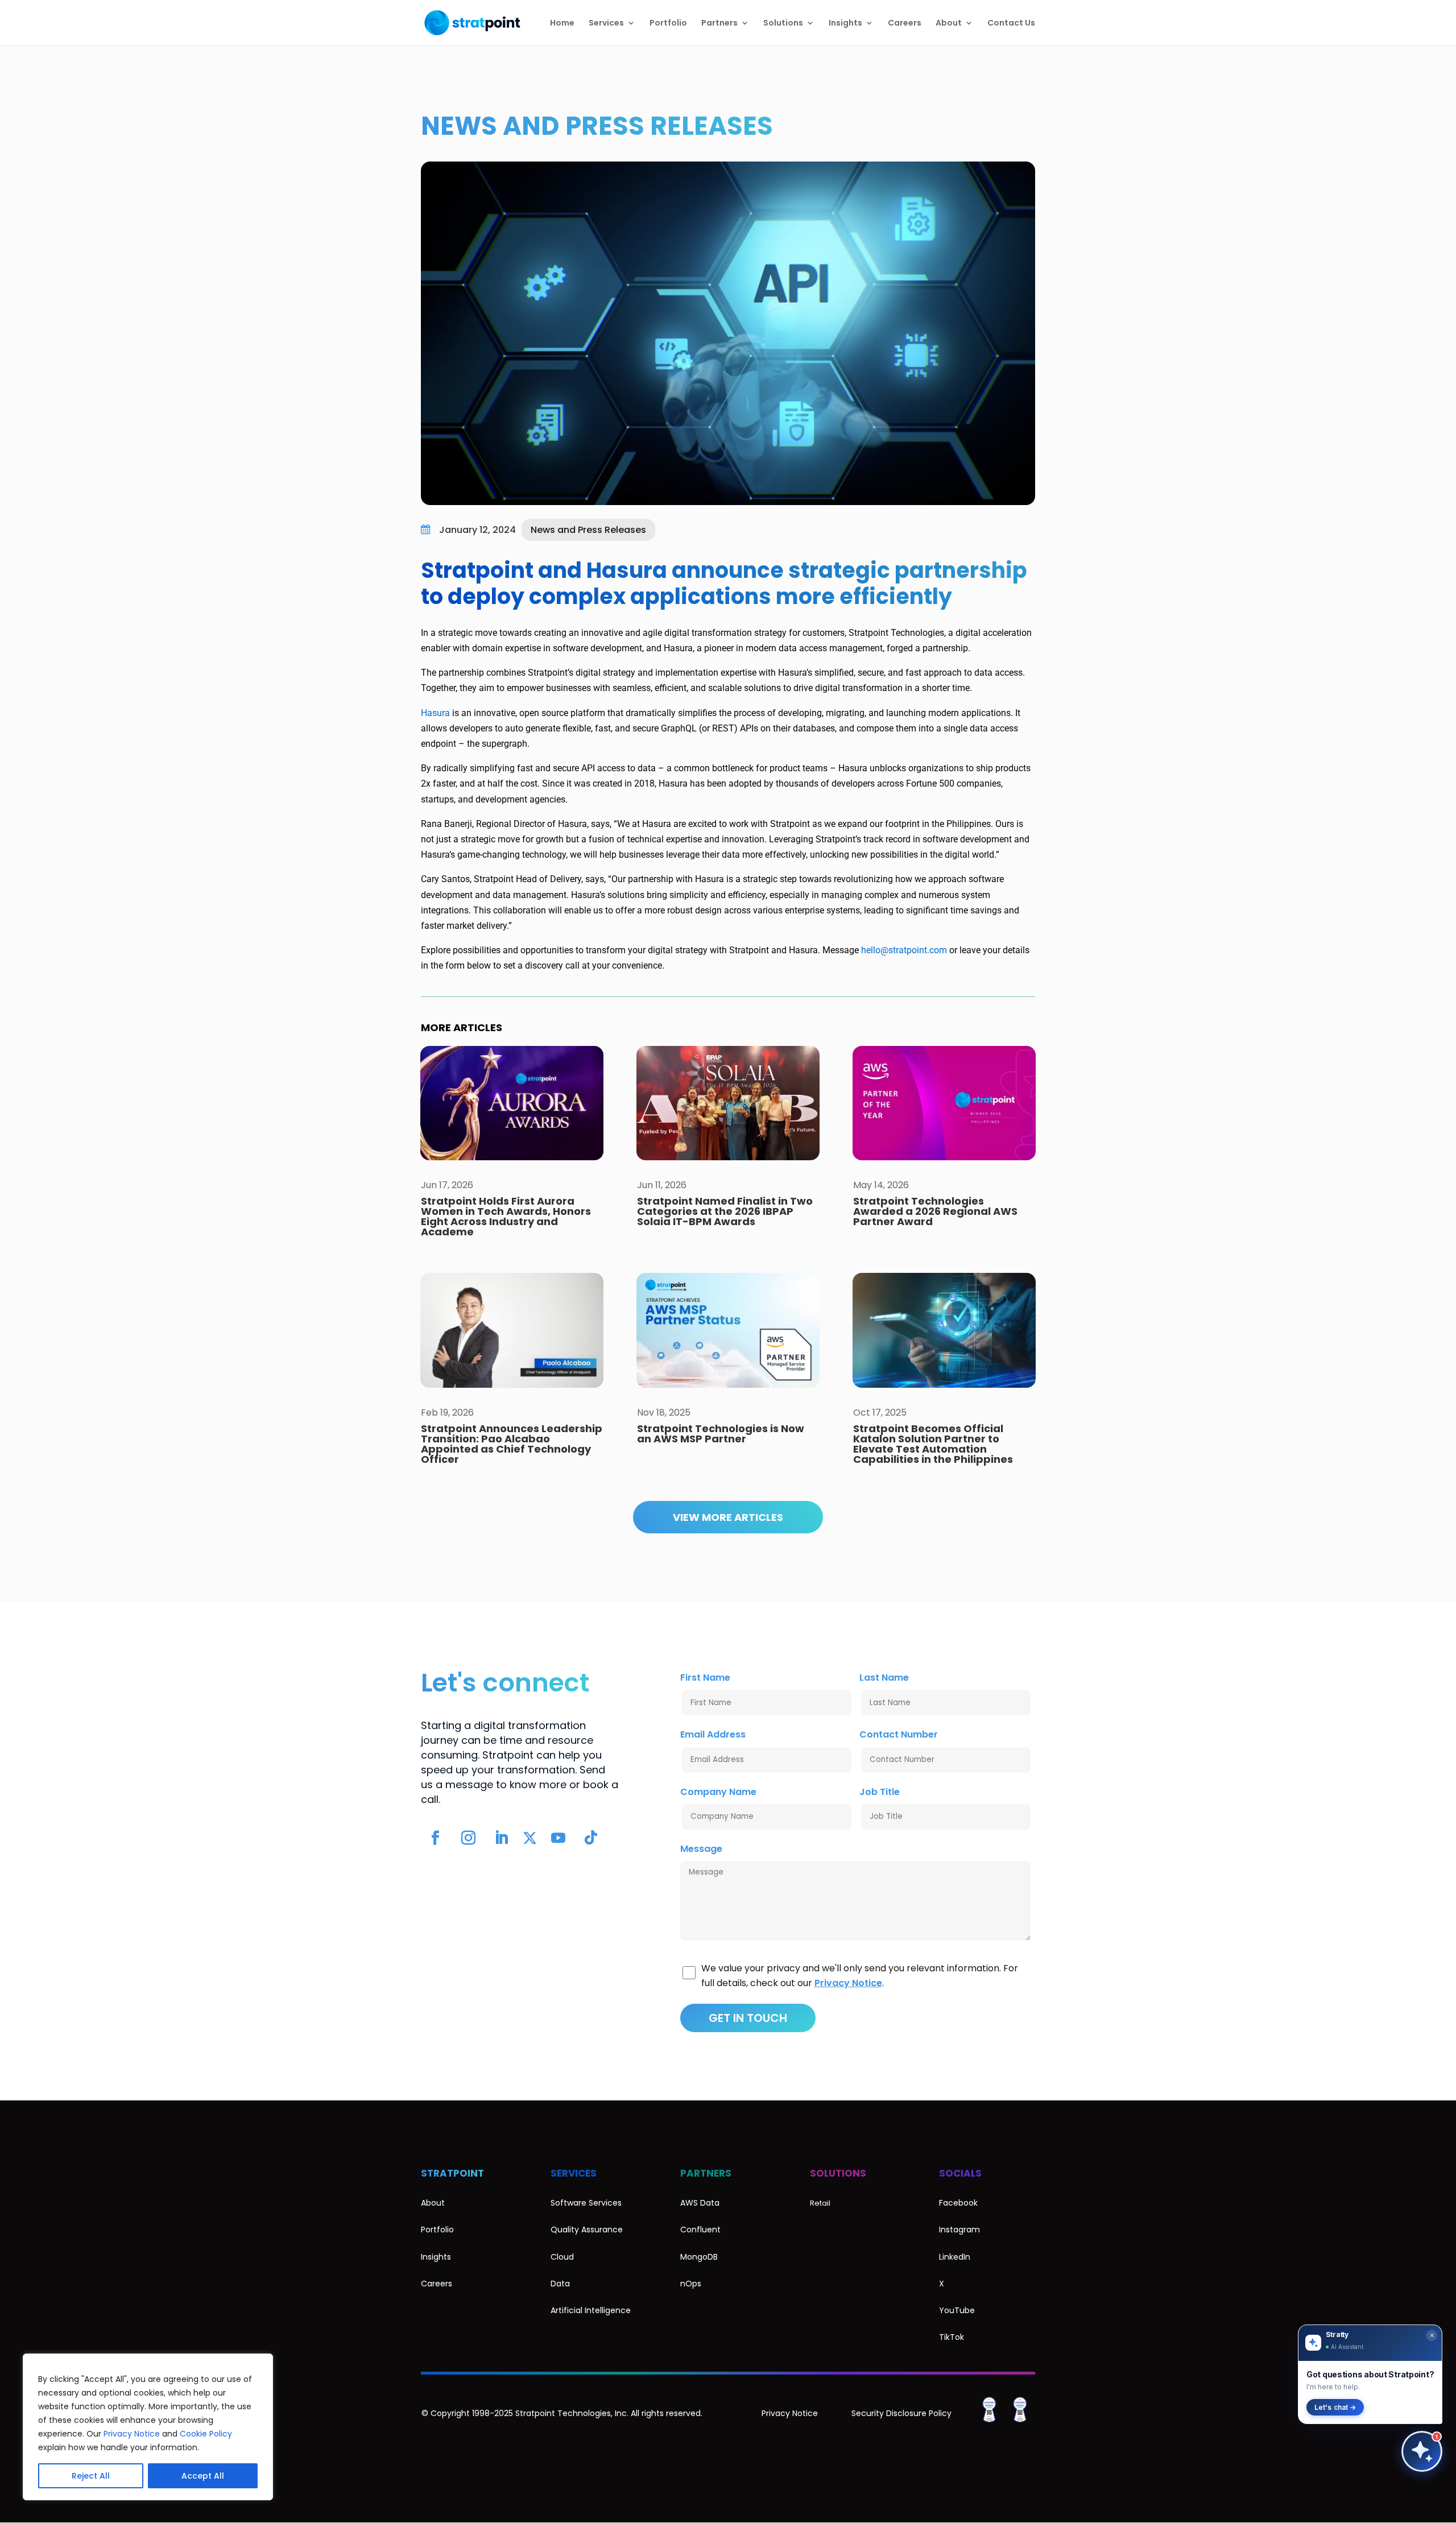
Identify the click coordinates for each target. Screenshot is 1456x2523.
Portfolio (668, 24)
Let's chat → (1335, 2407)
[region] (148, 2427)
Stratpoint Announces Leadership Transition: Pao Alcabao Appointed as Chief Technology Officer (512, 1444)
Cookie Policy (206, 2434)
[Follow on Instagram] (468, 1838)
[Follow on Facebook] (435, 1838)
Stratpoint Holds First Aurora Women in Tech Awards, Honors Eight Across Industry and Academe (506, 1216)
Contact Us (1011, 24)
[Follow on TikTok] (591, 1838)
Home (562, 24)
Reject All (91, 2476)
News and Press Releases (597, 126)
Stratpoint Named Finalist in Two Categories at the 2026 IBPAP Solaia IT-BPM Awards (725, 1211)
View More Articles (728, 1517)
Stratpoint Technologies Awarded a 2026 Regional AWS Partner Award (935, 1211)
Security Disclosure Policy (901, 2413)
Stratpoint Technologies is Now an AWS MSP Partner (721, 1434)
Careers (905, 24)
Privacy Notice (132, 2434)
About (949, 24)
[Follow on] (530, 1838)
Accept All (203, 2476)
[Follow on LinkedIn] (501, 1838)
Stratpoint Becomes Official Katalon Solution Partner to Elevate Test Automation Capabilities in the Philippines (933, 1444)
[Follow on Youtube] (558, 1838)
